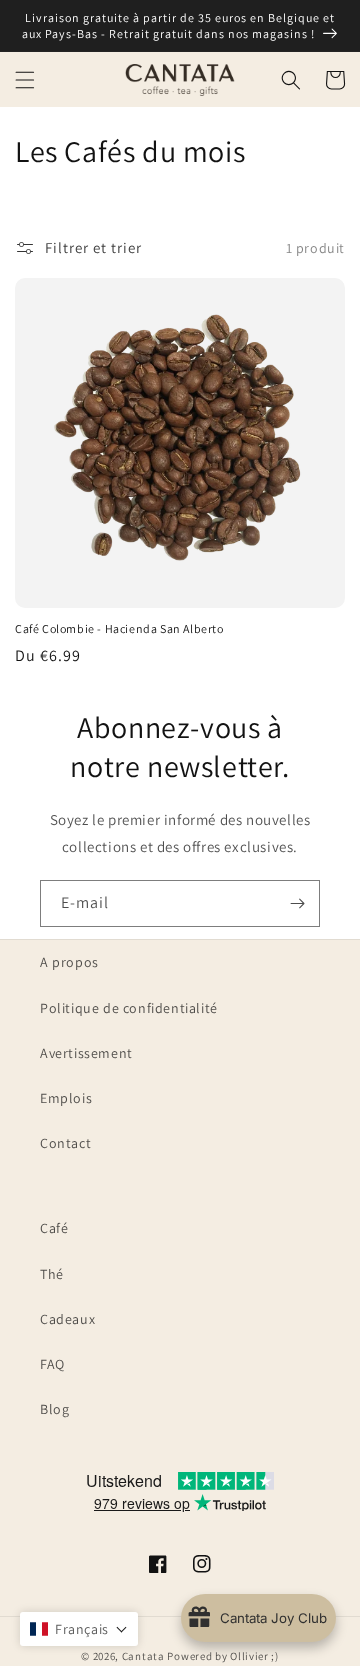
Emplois (66, 1098)
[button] (25, 80)
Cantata (143, 1656)
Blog (54, 1409)
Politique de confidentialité (129, 1008)
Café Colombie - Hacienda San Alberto (119, 628)
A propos (69, 962)
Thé (52, 1274)
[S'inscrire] (297, 903)
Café (54, 1228)
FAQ (52, 1364)
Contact (65, 1143)
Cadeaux (67, 1319)
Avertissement (86, 1053)
